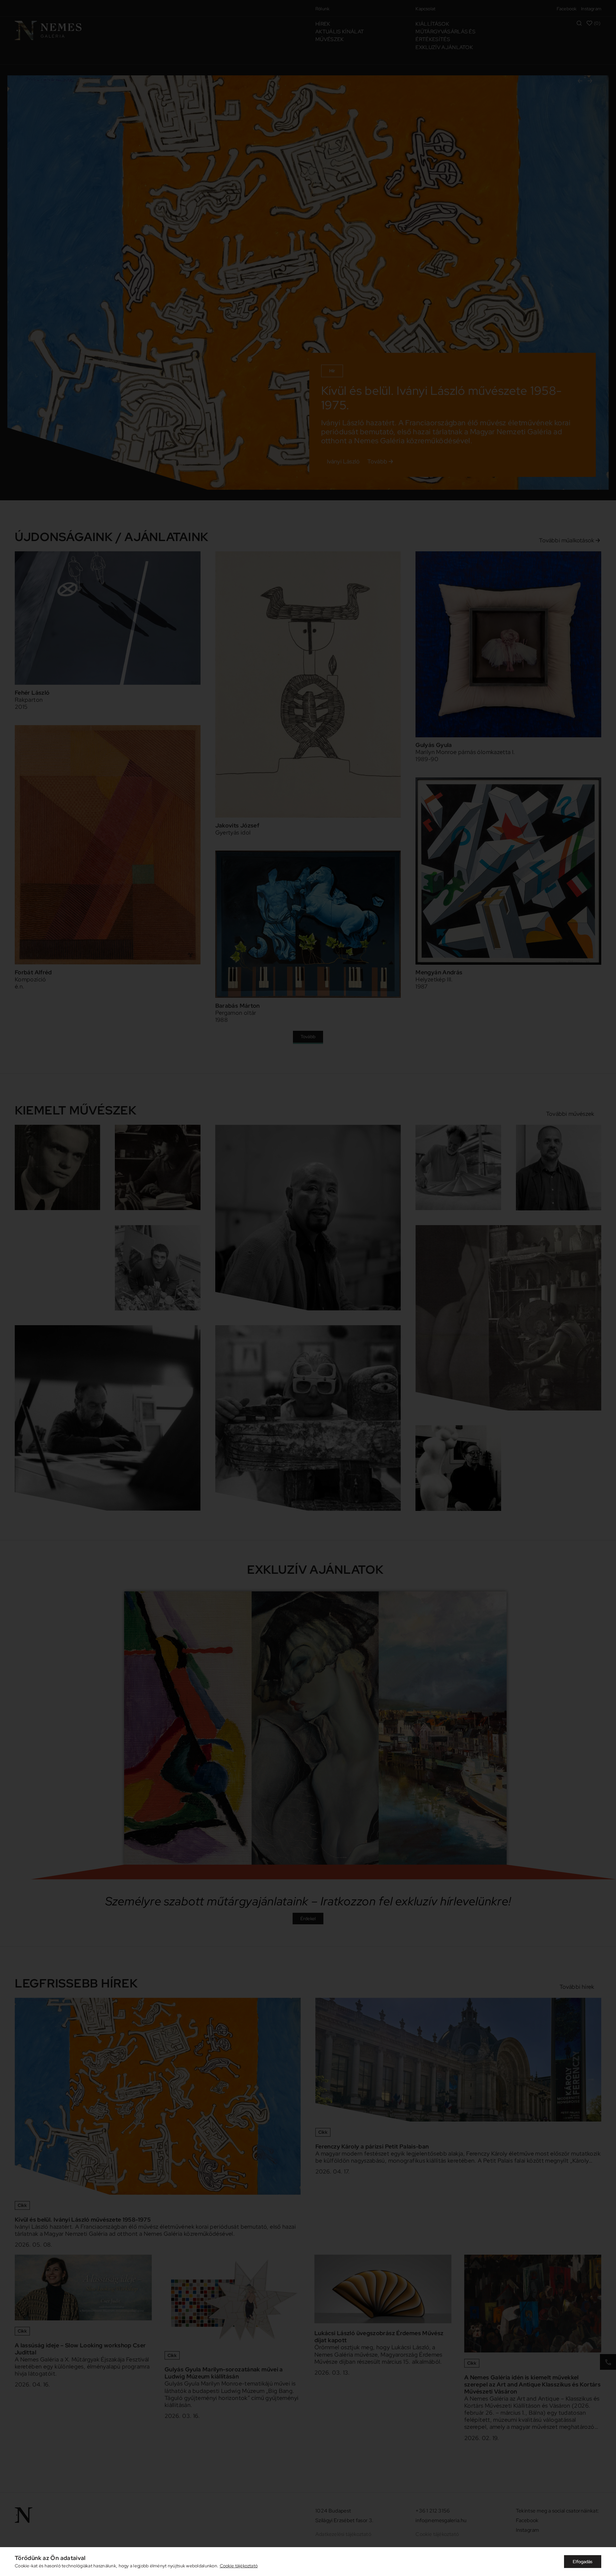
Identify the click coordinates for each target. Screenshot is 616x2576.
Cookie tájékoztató (239, 2566)
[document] (308, 1288)
